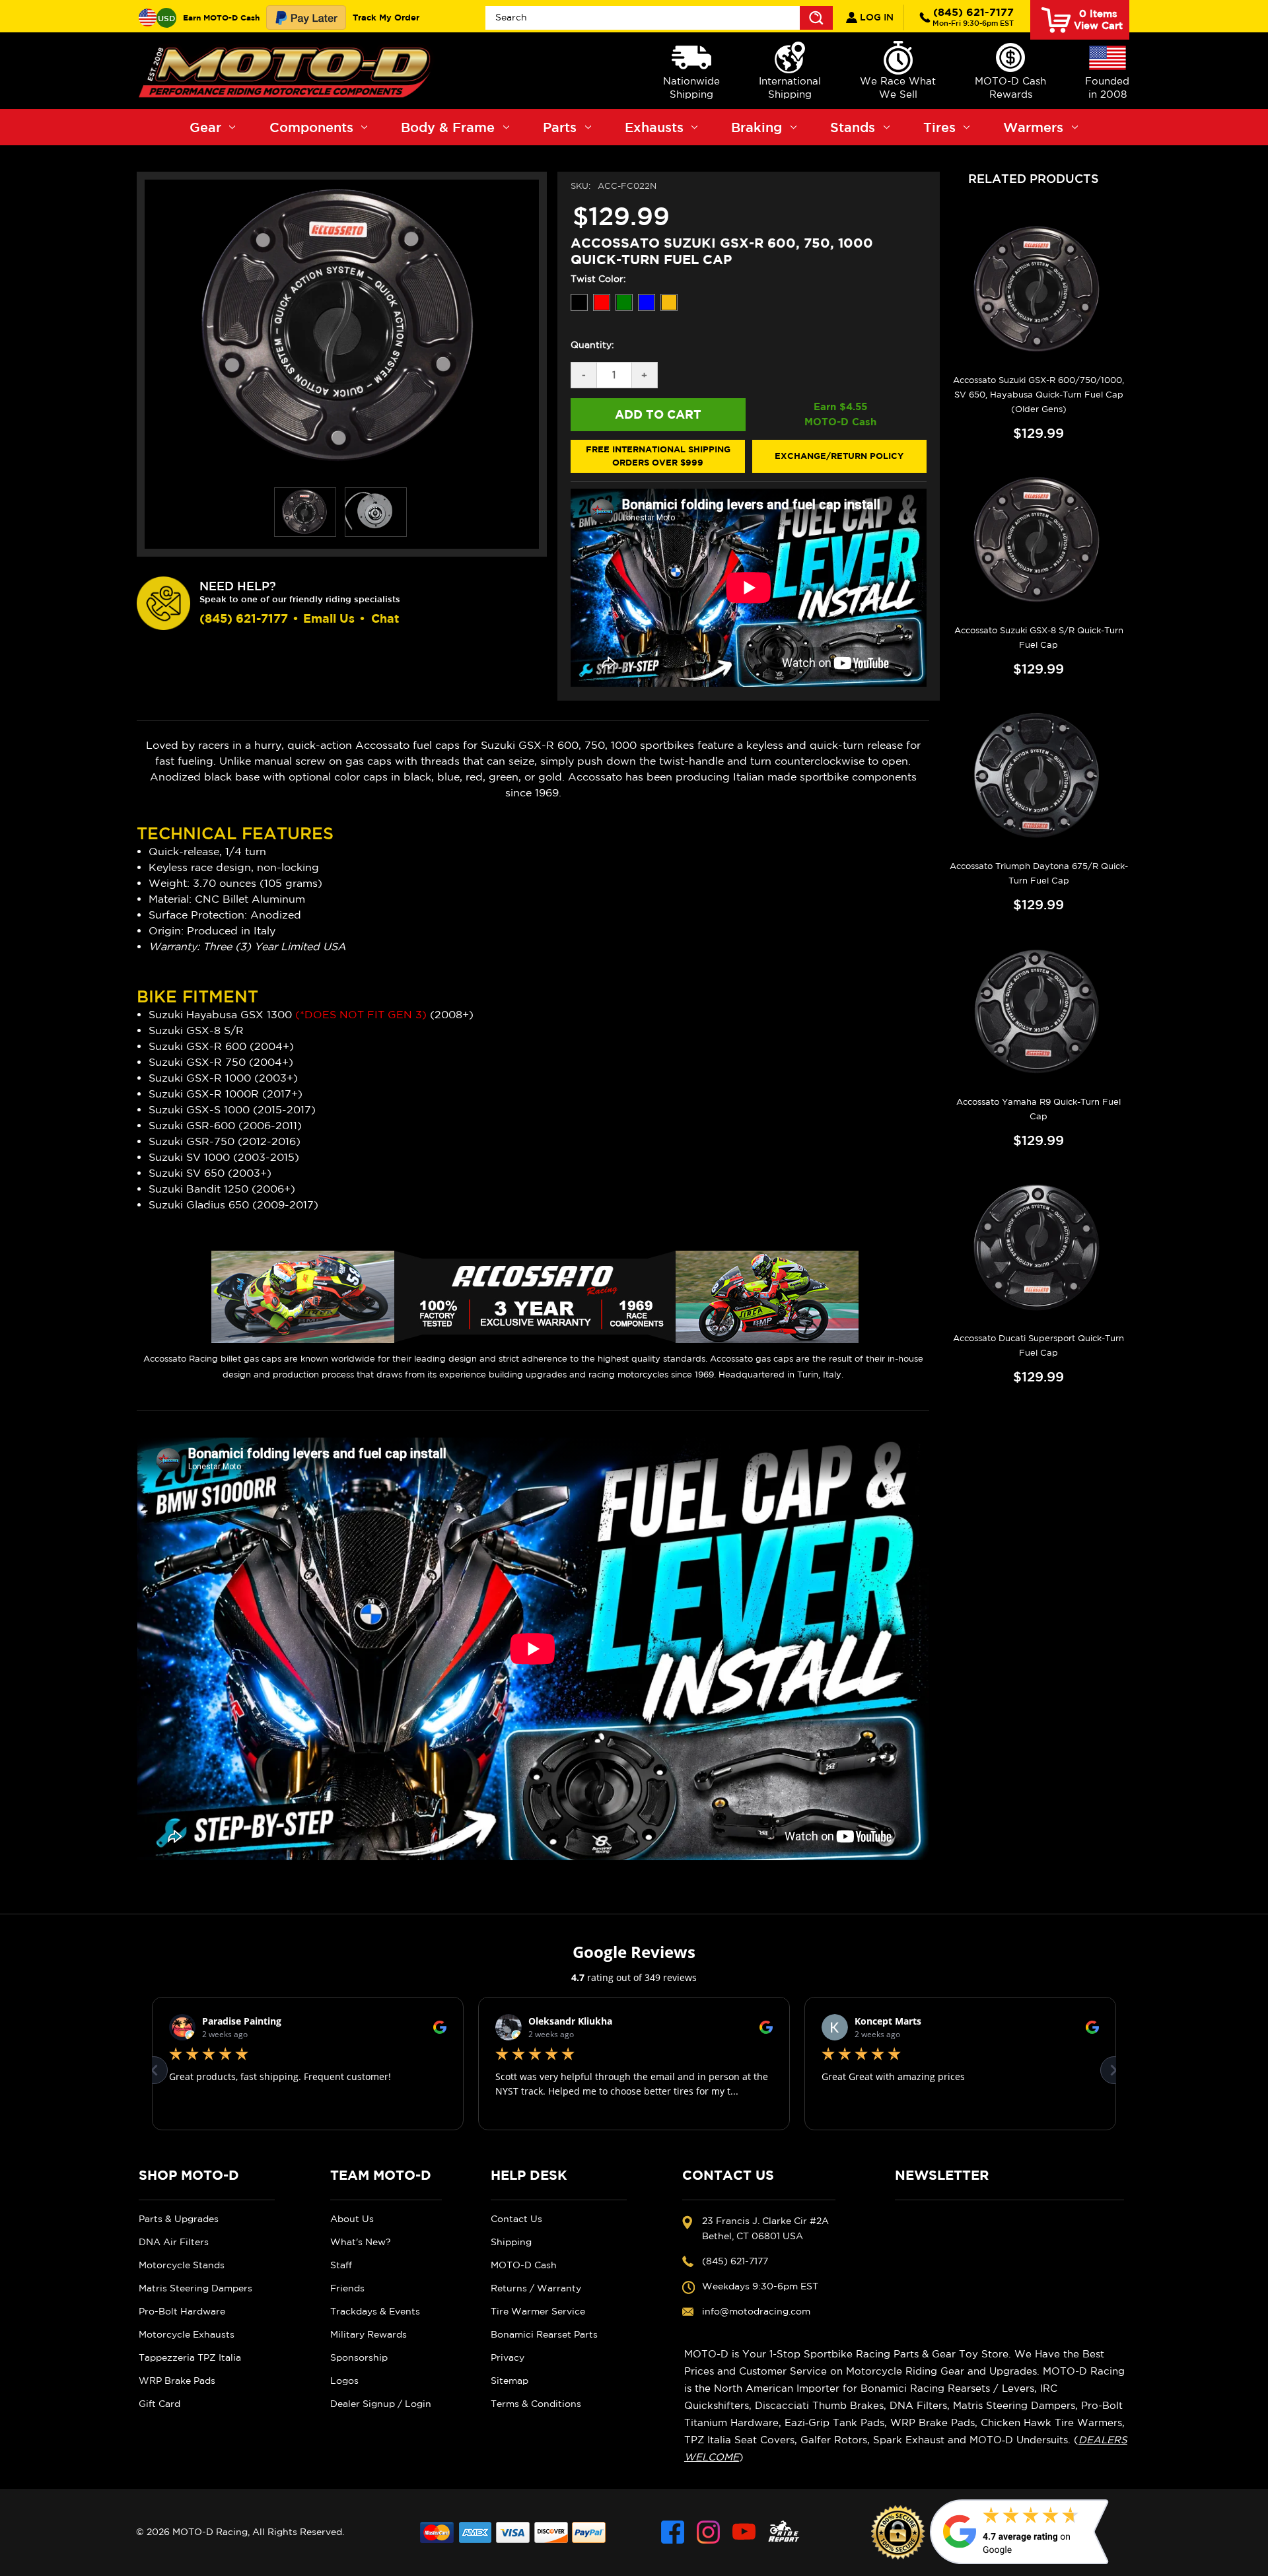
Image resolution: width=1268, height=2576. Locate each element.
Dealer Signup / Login (381, 2404)
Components (311, 127)
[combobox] (659, 18)
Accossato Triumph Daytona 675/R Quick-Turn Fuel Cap (1039, 873)
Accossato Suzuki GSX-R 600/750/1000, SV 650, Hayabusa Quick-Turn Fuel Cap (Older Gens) (1039, 395)
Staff (341, 2265)
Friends (347, 2288)
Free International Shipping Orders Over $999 (658, 456)
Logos (344, 2381)
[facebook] (673, 2532)
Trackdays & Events (375, 2311)
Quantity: (592, 345)
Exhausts (654, 127)
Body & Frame (448, 127)
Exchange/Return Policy (839, 456)
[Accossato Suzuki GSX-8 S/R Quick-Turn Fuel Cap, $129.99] (1039, 541)
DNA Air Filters (174, 2242)
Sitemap (510, 2381)
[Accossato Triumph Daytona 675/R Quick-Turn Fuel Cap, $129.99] (1039, 777)
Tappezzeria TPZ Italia (190, 2357)
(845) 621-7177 (973, 17)
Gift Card (159, 2404)
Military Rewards (369, 2334)
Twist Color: (598, 279)
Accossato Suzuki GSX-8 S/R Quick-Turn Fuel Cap (1039, 638)
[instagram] (708, 2532)
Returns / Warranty (536, 2288)
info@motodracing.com (756, 2311)
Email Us (329, 618)
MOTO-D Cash (524, 2265)
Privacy (508, 2357)
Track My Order (386, 17)
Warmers (1033, 127)
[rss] (784, 2532)
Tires (939, 127)
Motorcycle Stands (182, 2265)
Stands (853, 127)
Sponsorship (359, 2357)
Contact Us (516, 2219)
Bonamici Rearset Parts (544, 2334)
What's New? (361, 2242)
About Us (352, 2219)
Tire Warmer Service (538, 2311)
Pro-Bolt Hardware (182, 2311)
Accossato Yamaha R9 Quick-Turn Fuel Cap (1039, 1109)
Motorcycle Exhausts (187, 2334)
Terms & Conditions (536, 2404)
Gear (205, 127)
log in (875, 17)
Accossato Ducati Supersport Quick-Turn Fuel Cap (1039, 1345)
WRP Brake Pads (177, 2381)
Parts (560, 127)
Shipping (511, 2242)
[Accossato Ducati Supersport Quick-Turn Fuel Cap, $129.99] (1039, 1248)
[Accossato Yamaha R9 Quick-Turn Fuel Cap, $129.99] (1039, 1012)
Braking (757, 127)
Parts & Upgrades (179, 2219)
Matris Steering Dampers (195, 2288)
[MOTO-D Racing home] (287, 71)
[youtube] (744, 2532)
